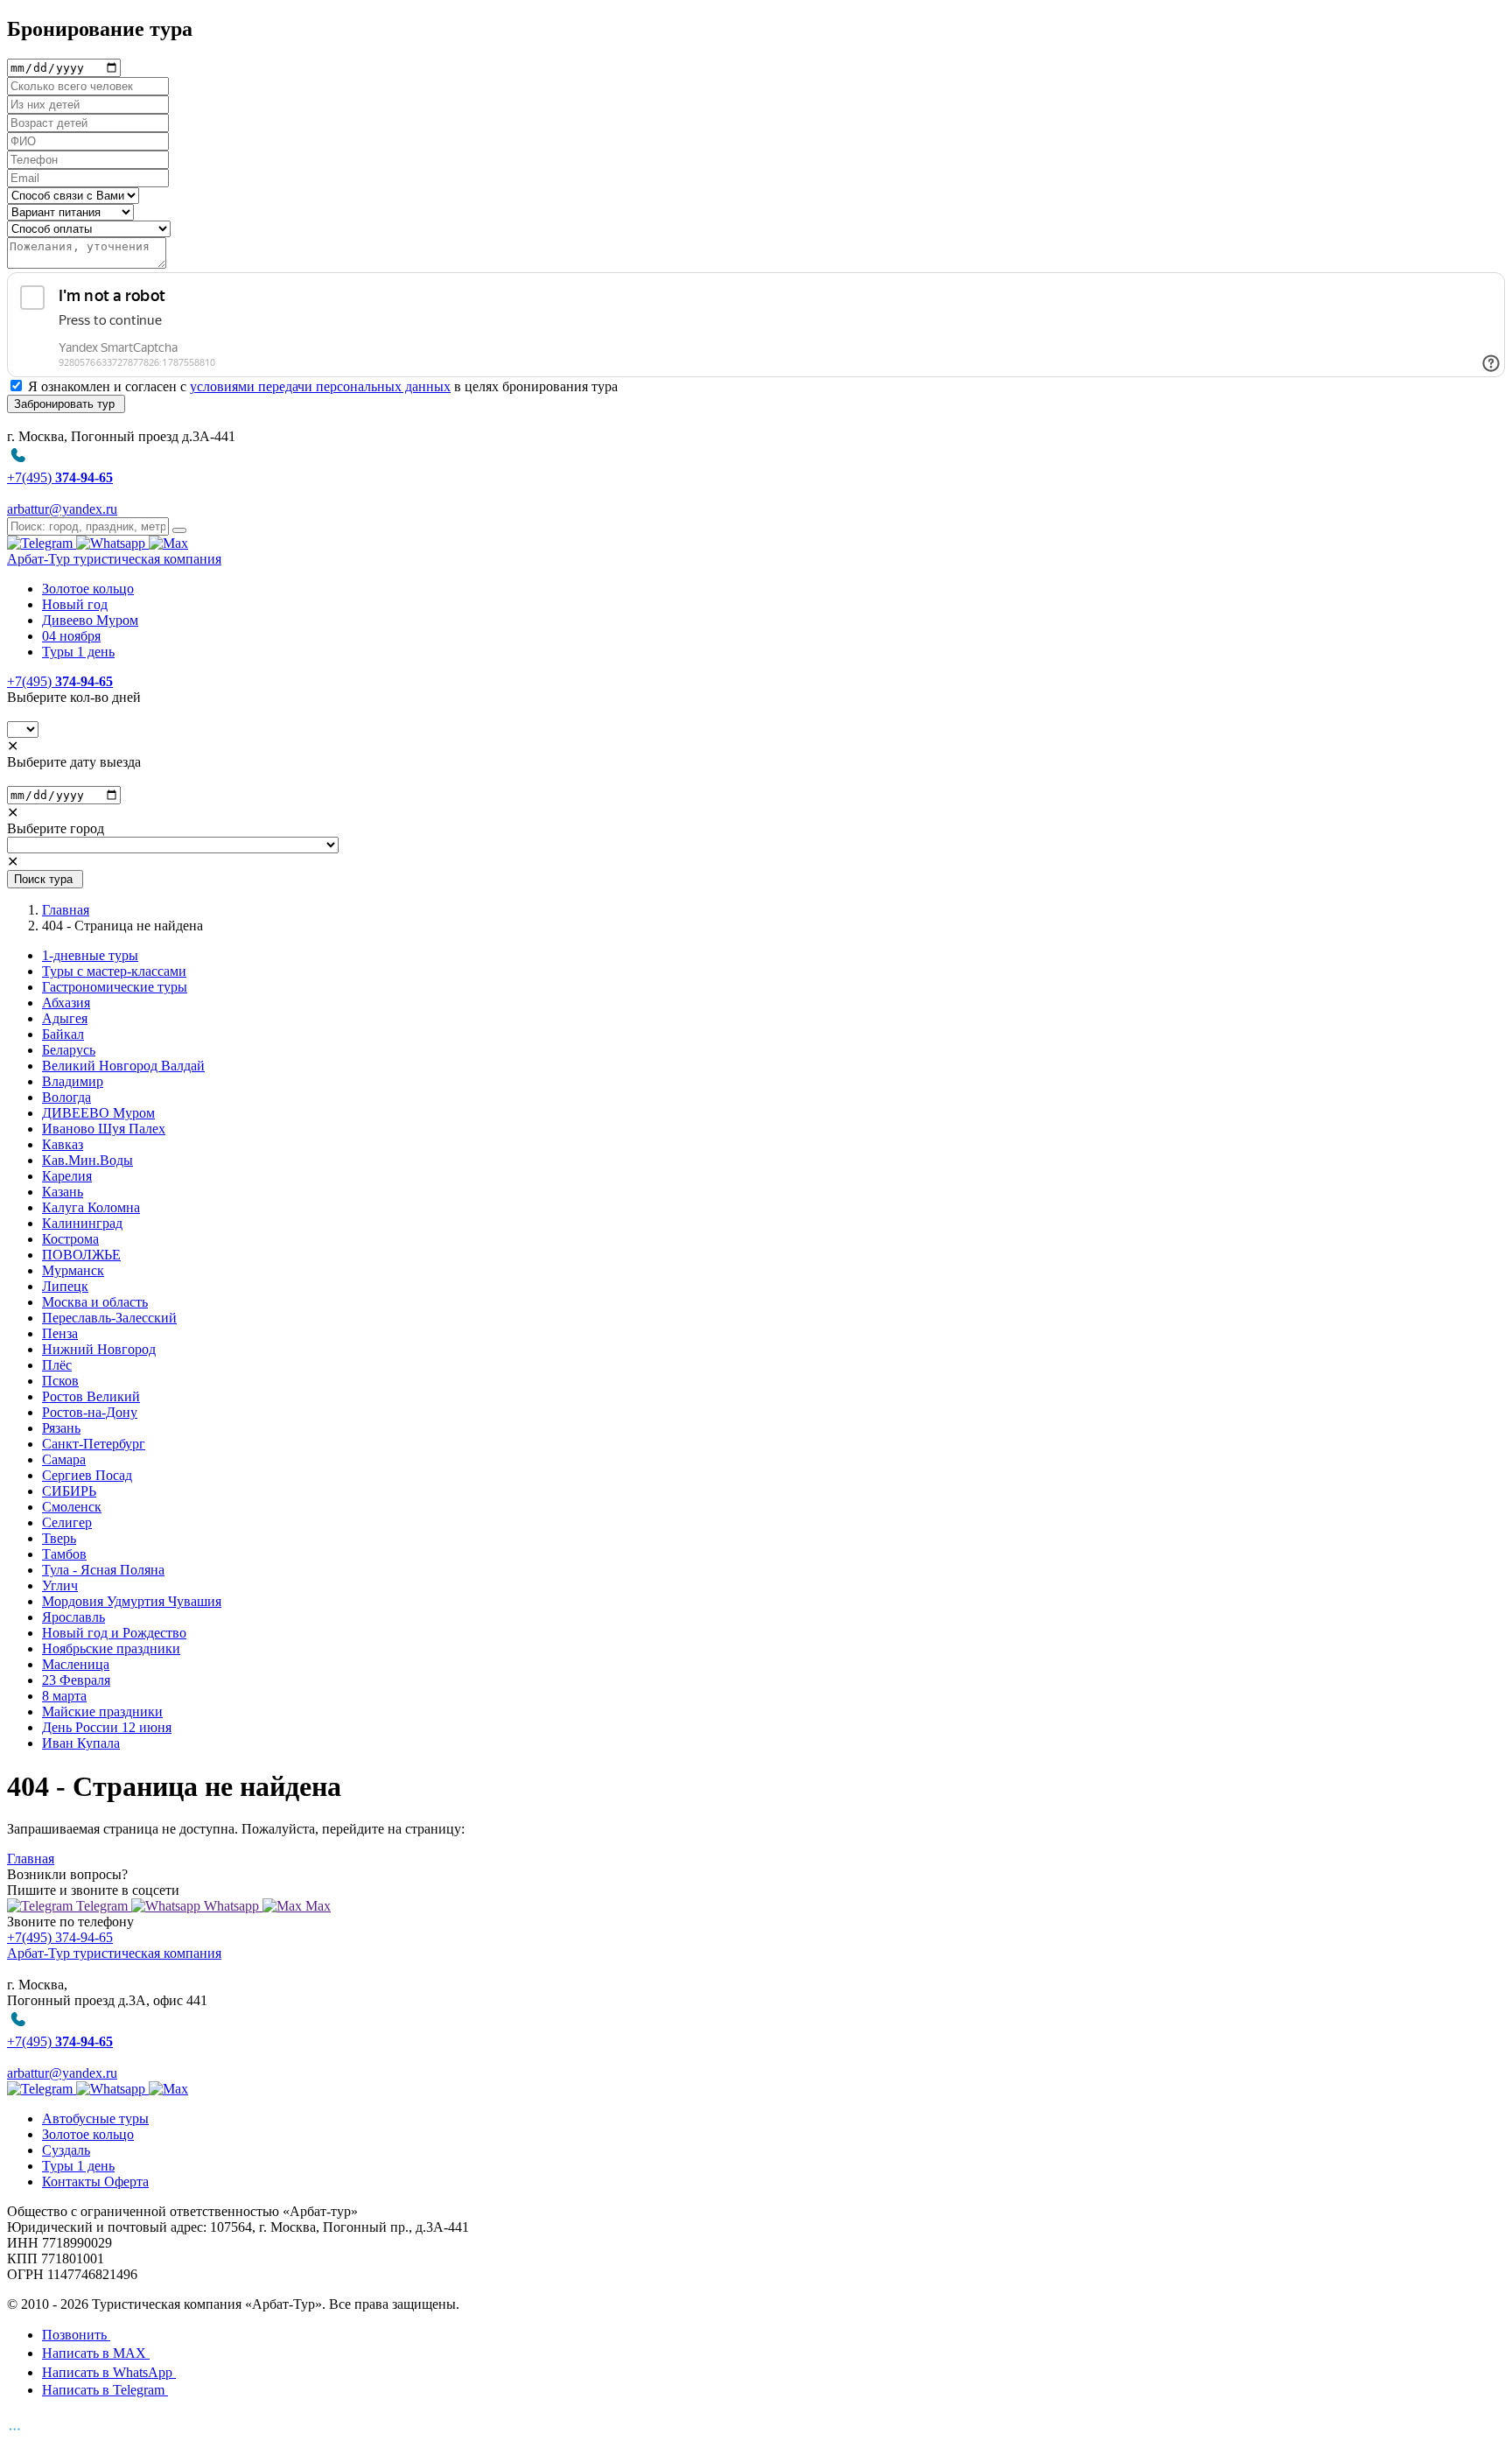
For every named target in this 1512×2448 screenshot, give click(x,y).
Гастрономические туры (115, 987)
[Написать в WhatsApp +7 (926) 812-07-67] (112, 543)
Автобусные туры (95, 2118)
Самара (64, 1459)
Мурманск (73, 1270)
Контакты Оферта (95, 2181)
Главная (66, 910)
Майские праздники (102, 1711)
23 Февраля (76, 1680)
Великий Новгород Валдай (123, 1066)
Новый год (75, 604)
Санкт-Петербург (94, 1444)
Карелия (67, 1176)
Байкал (63, 1034)
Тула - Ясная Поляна (103, 1570)
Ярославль (73, 1617)
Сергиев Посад (87, 1475)
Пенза (60, 1333)
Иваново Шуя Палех (104, 1129)
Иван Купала (81, 1743)
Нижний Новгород (99, 1349)
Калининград (82, 1223)
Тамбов (64, 1554)
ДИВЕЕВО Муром (98, 1113)
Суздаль (66, 2150)
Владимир (73, 1081)
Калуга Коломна (91, 1207)
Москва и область (95, 1302)
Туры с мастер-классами (114, 971)
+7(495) (60, 681)
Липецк (65, 1286)
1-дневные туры (90, 955)
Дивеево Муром (90, 620)
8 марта (64, 1696)
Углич (60, 1585)
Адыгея (65, 1018)
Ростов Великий (91, 1396)
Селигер (67, 1522)
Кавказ (63, 1144)
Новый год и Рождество (114, 1633)
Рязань (61, 1428)
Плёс (57, 1365)
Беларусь (69, 1050)
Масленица (76, 1664)
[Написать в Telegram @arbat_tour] (42, 543)
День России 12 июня (107, 1727)
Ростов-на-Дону (90, 1412)
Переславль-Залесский (109, 1318)
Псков (60, 1381)
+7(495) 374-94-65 (60, 1937)
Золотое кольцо (88, 589)
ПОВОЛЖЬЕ (81, 1255)
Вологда (66, 1097)
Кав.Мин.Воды (87, 1160)
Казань (63, 1192)
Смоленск (72, 1507)
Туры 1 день (78, 652)
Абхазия (66, 1003)
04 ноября (71, 636)
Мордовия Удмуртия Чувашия (132, 1601)
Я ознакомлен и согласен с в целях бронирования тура (323, 386)
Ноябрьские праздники (111, 1648)
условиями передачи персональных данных (320, 386)
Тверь (59, 1538)
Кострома (70, 1239)
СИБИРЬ (69, 1491)
